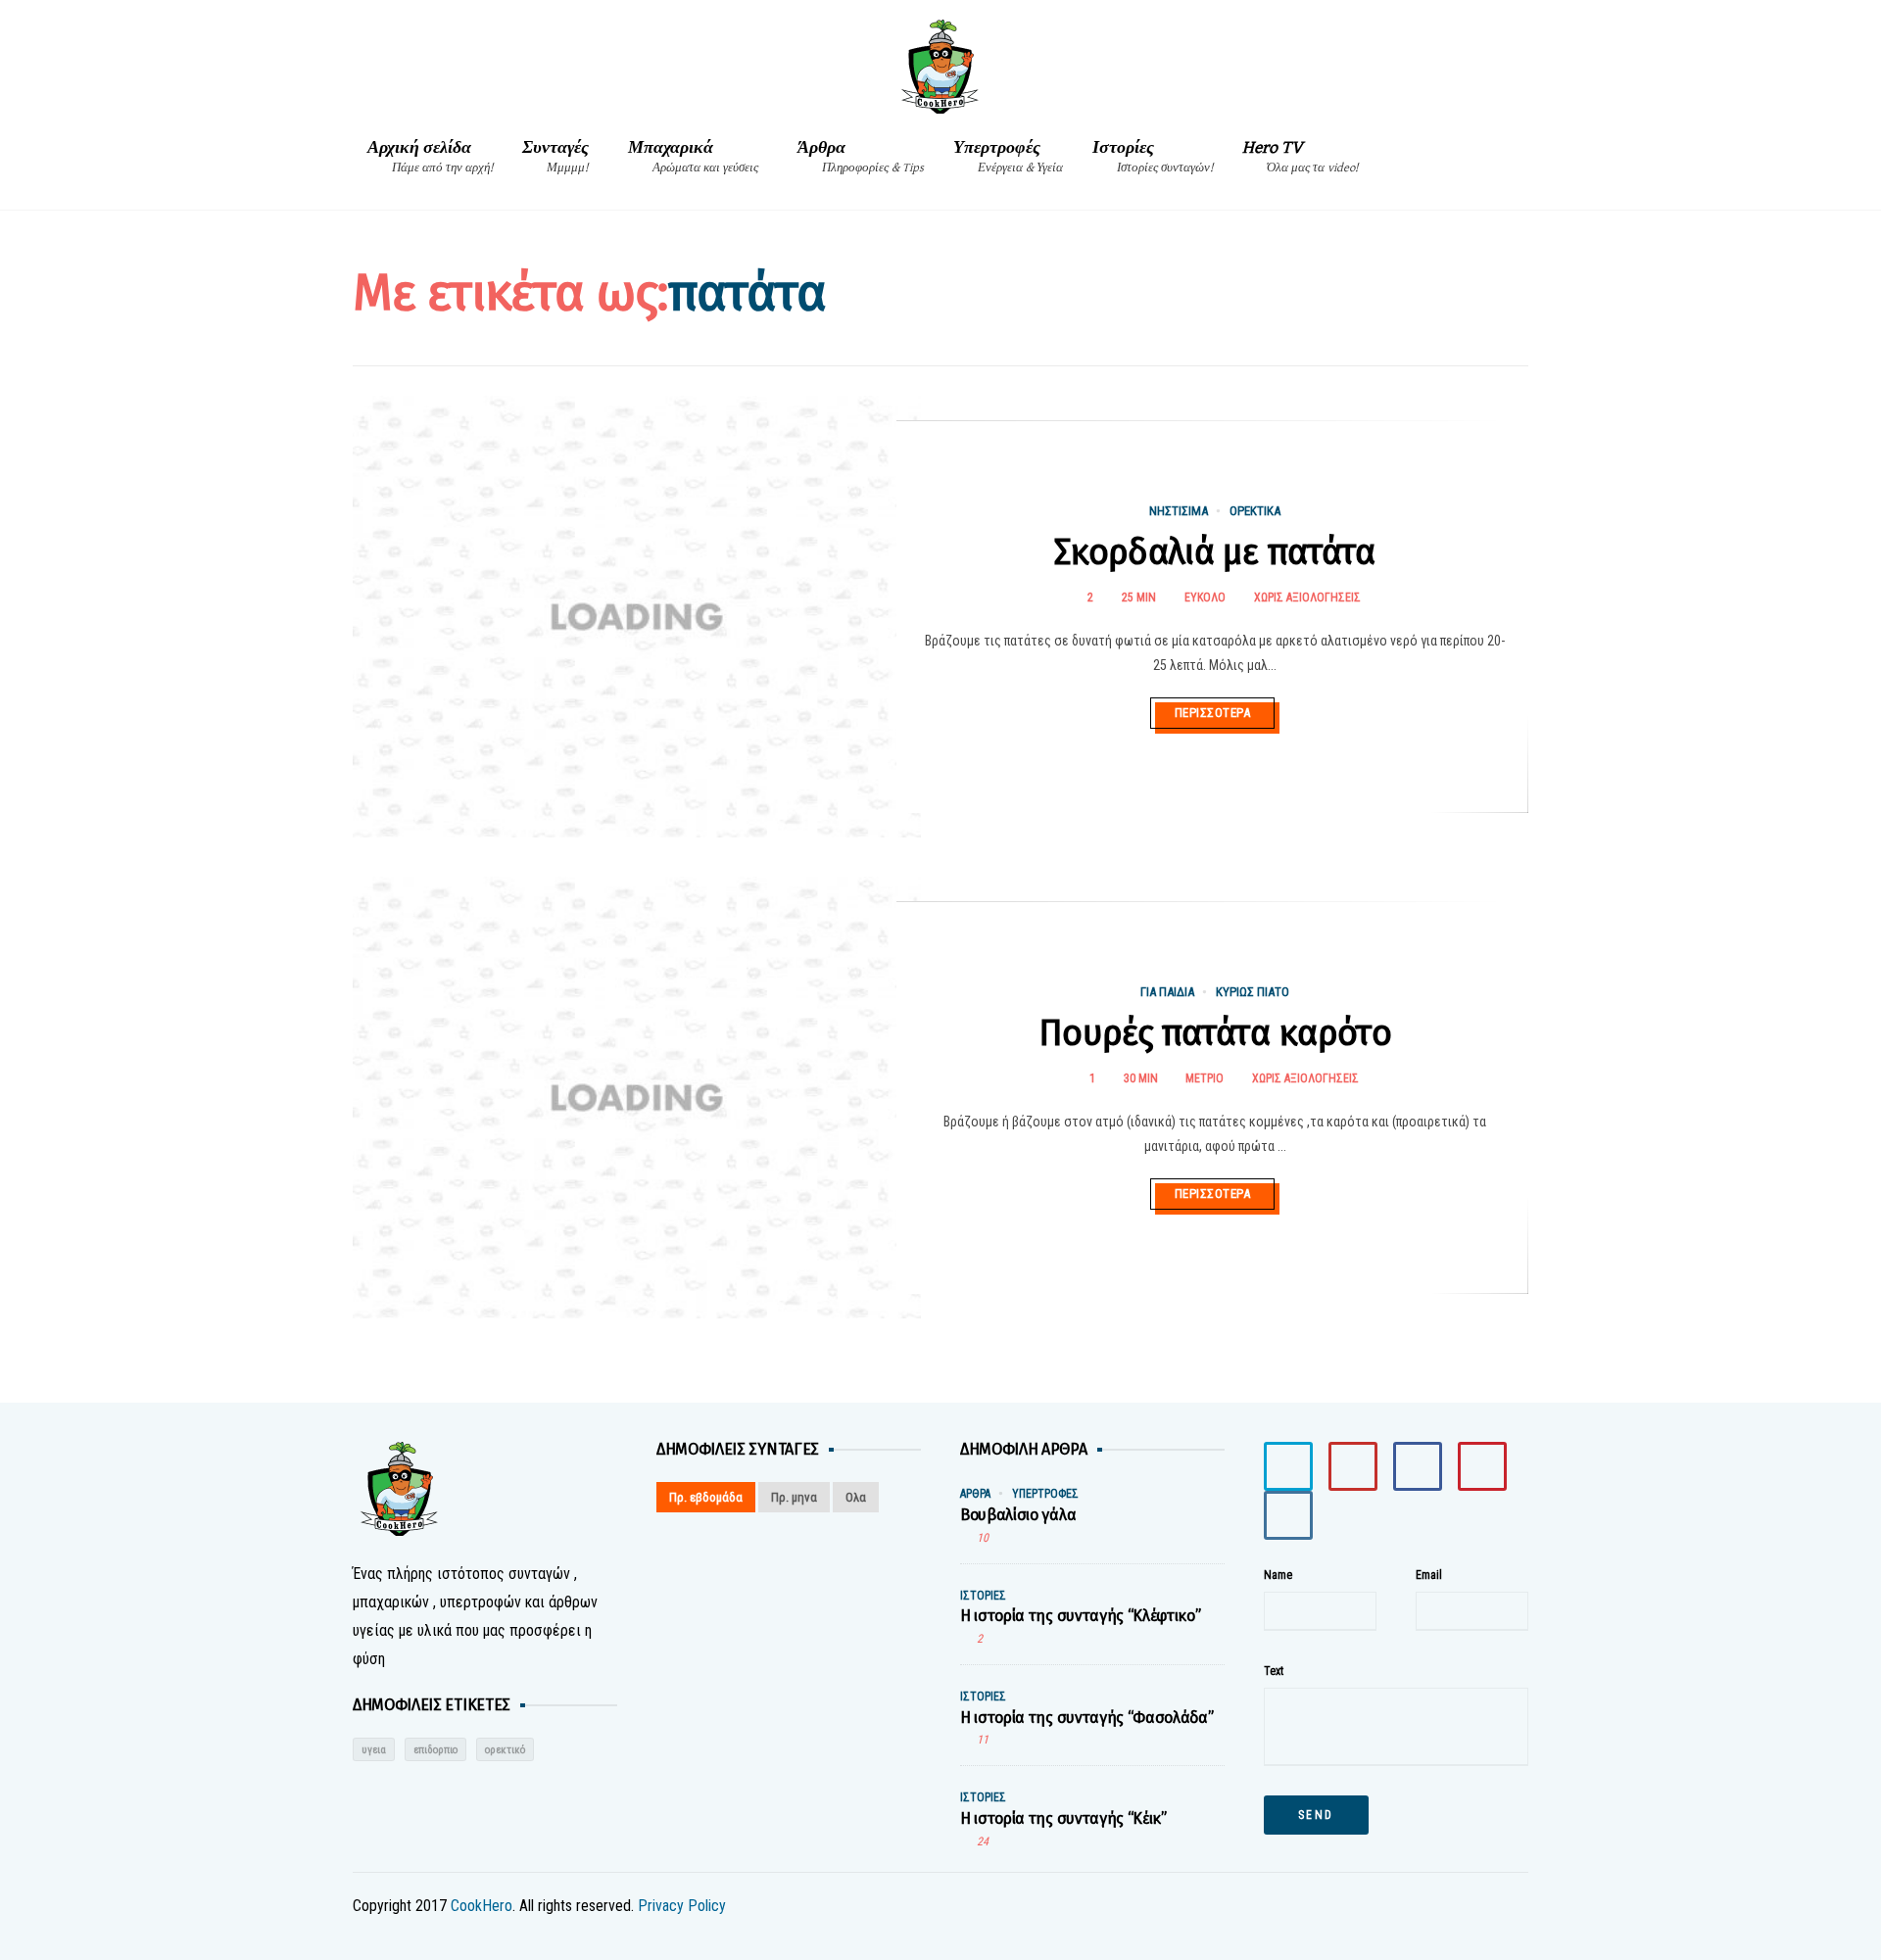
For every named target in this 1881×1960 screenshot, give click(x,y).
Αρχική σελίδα (430, 156)
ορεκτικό (505, 1750)
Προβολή (362, 593)
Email (1429, 1575)
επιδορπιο (435, 1750)
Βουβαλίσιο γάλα (1018, 1515)
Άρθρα (861, 156)
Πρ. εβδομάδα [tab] (706, 1497)
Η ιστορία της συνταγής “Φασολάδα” (1086, 1718)
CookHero (482, 1906)
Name (1278, 1575)
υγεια (374, 1750)
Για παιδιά (1167, 992)
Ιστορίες (1153, 156)
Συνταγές (555, 156)
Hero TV (1300, 156)
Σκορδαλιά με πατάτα (1214, 552)
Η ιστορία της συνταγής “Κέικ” (1063, 1818)
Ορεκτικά (1255, 511)
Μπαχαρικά (693, 156)
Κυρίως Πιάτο (1253, 992)
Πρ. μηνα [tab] (794, 1497)
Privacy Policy (682, 1906)
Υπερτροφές (1008, 156)
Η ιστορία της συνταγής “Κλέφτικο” (1080, 1616)
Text (1274, 1671)
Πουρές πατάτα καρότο (1215, 1033)
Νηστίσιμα (1179, 511)
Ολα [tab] (856, 1497)
